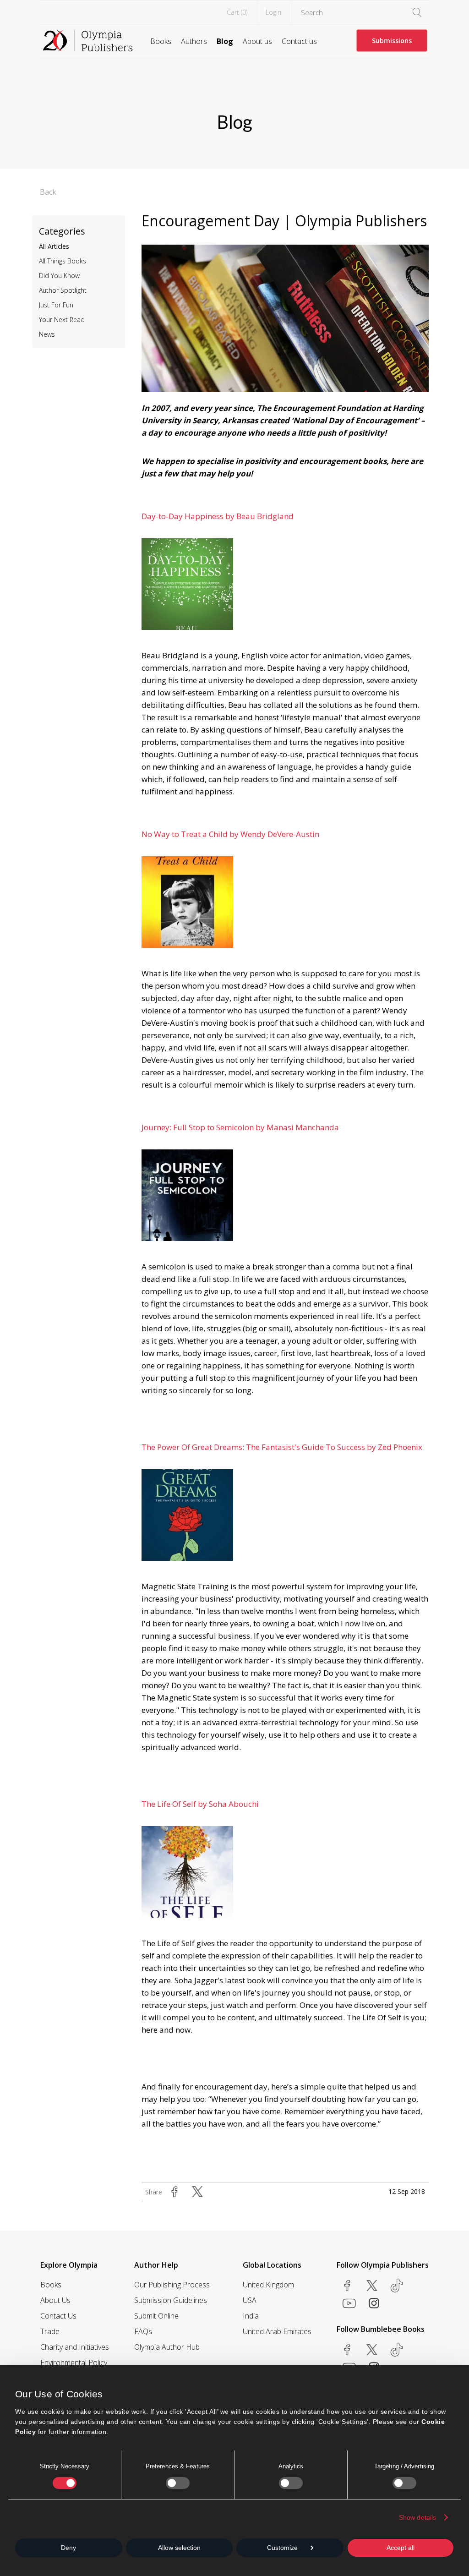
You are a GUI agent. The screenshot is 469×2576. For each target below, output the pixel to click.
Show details (417, 2517)
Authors (194, 41)
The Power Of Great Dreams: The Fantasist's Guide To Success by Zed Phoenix (284, 1447)
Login (273, 12)
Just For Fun (56, 305)
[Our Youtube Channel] (349, 2303)
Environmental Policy (74, 2363)
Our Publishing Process (172, 2285)
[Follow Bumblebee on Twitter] (372, 2350)
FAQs (143, 2331)
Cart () (237, 12)
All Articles (54, 246)
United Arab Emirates (277, 2331)
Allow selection (179, 2548)
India (251, 2316)
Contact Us (58, 2316)
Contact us (299, 41)
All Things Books (63, 261)
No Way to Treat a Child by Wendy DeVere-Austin (231, 834)
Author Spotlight (63, 290)
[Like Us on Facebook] (347, 2286)
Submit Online (156, 2316)
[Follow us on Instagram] (374, 2303)
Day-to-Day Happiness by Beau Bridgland (218, 516)
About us (257, 41)
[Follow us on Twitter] (372, 2286)
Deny (68, 2548)
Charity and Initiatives (75, 2347)
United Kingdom (268, 2285)
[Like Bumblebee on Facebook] (347, 2350)
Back (48, 192)
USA (250, 2300)
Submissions (392, 41)
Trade (50, 2331)
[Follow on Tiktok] (397, 2350)
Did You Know (59, 276)
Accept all (401, 2548)
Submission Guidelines (171, 2300)
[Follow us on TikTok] (397, 2286)
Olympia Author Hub (167, 2347)
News (47, 334)
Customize (282, 2548)
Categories (62, 231)
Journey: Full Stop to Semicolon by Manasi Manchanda (241, 1127)
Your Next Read (62, 320)
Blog (225, 41)
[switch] (178, 2483)
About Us (55, 2300)
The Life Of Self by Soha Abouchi (201, 1804)
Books (161, 41)
